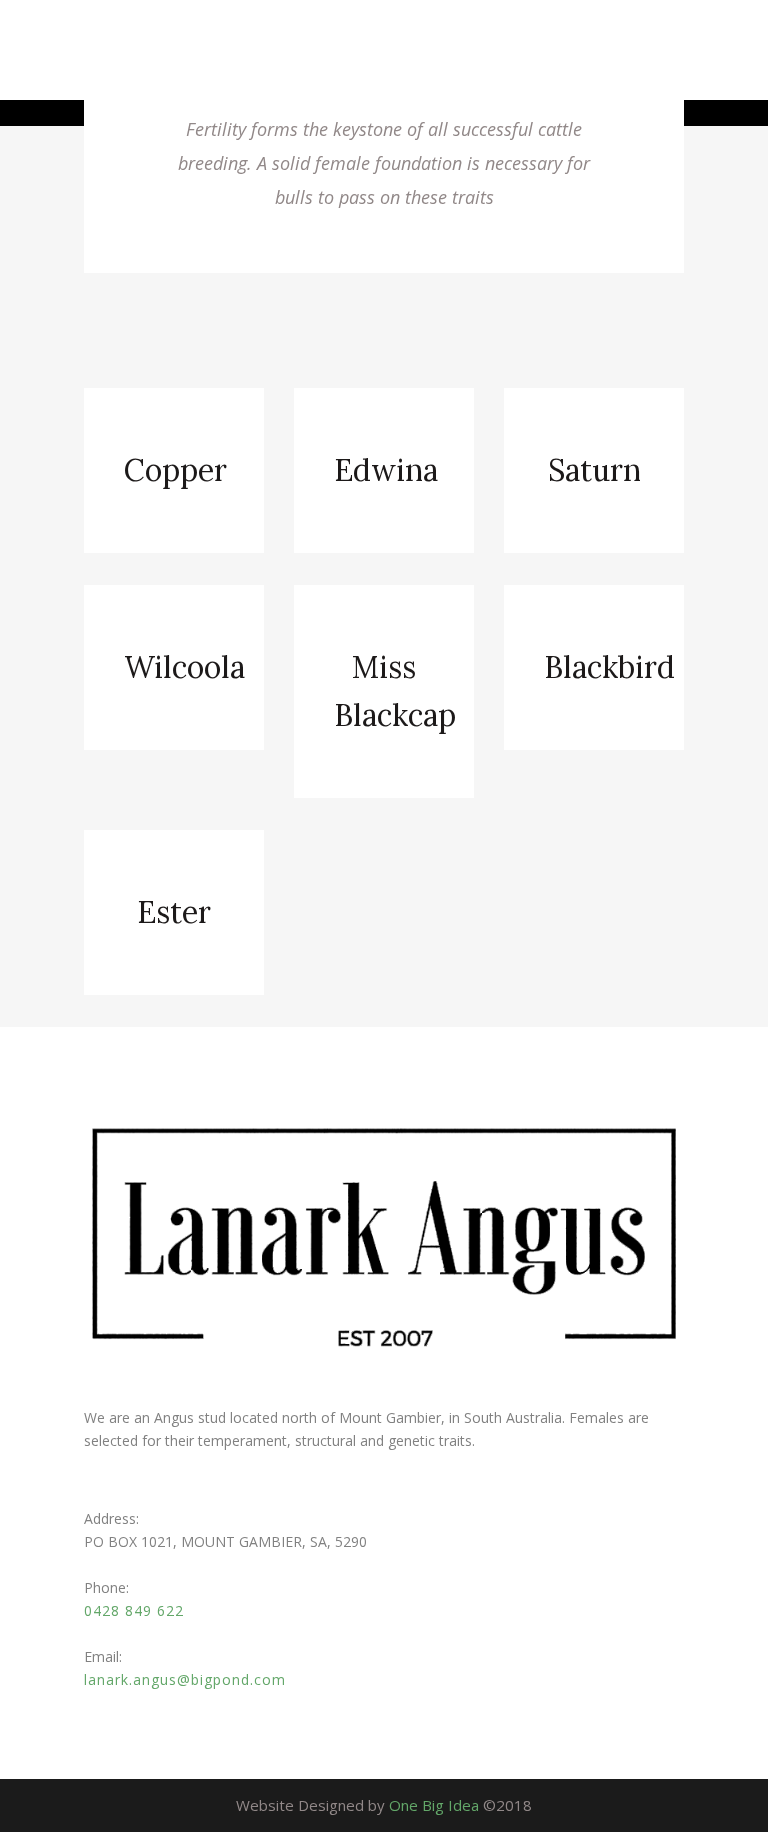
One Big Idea (434, 1805)
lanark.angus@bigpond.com (185, 1679)
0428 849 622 (134, 1610)
